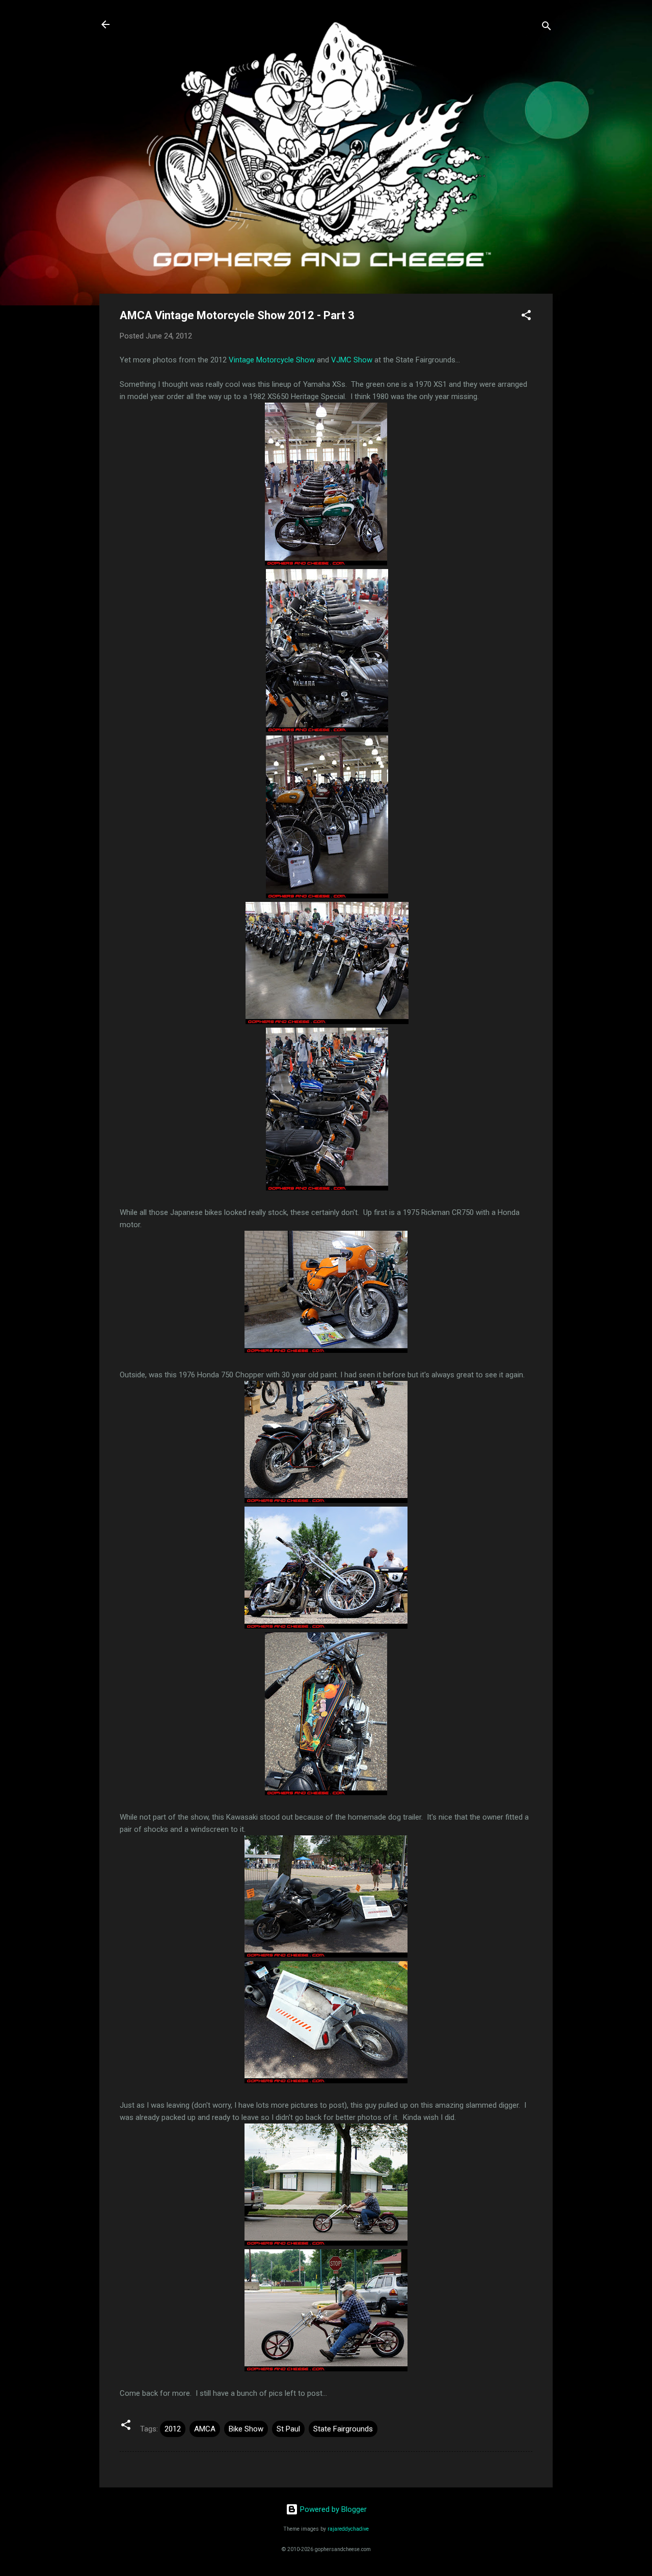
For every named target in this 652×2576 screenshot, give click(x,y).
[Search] (547, 28)
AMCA (205, 2429)
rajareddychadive (348, 2529)
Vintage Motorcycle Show (272, 360)
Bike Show (246, 2429)
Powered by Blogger (332, 2509)
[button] (526, 317)
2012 (173, 2429)
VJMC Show (352, 360)
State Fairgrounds (343, 2429)
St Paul (288, 2429)
